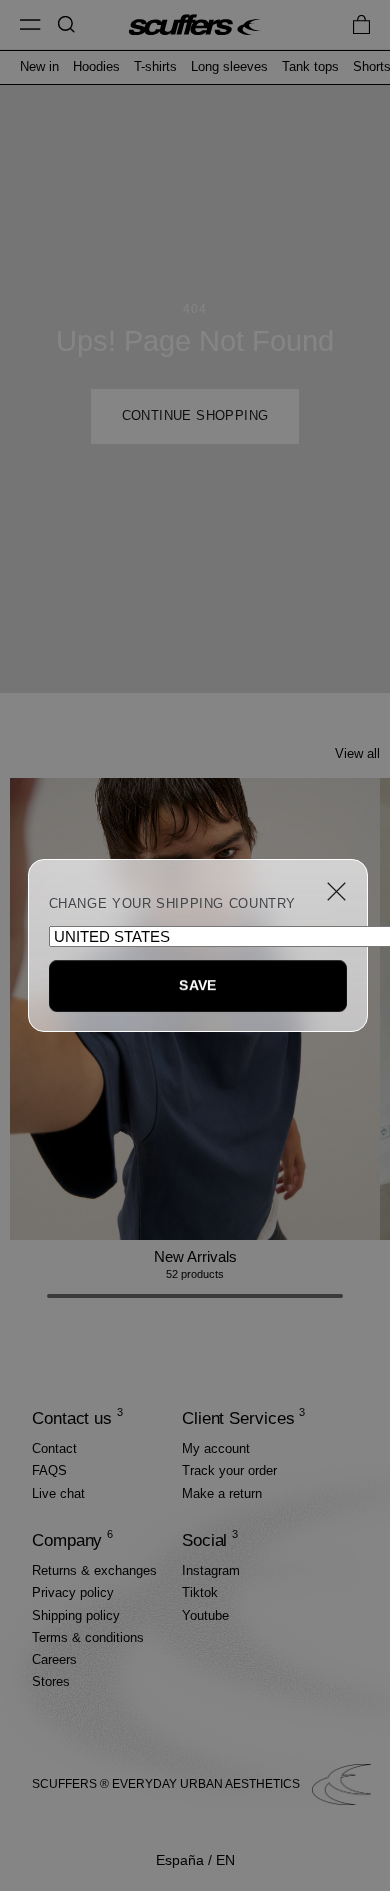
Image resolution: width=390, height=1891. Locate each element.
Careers (54, 1659)
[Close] (336, 891)
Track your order (229, 1470)
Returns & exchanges (94, 1570)
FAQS (49, 1470)
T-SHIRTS (155, 67)
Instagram (211, 1570)
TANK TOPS (310, 67)
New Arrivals (195, 1256)
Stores (51, 1681)
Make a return (222, 1493)
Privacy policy (73, 1592)
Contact (54, 1448)
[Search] (66, 24)
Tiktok (200, 1592)
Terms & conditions (88, 1637)
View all (357, 754)
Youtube (205, 1615)
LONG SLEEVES (229, 67)
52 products (195, 1274)
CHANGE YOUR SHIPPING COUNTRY (173, 904)
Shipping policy (76, 1615)
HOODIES (96, 67)
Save (198, 985)
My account (216, 1448)
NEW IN (39, 67)
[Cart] (361, 24)
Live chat (58, 1493)
